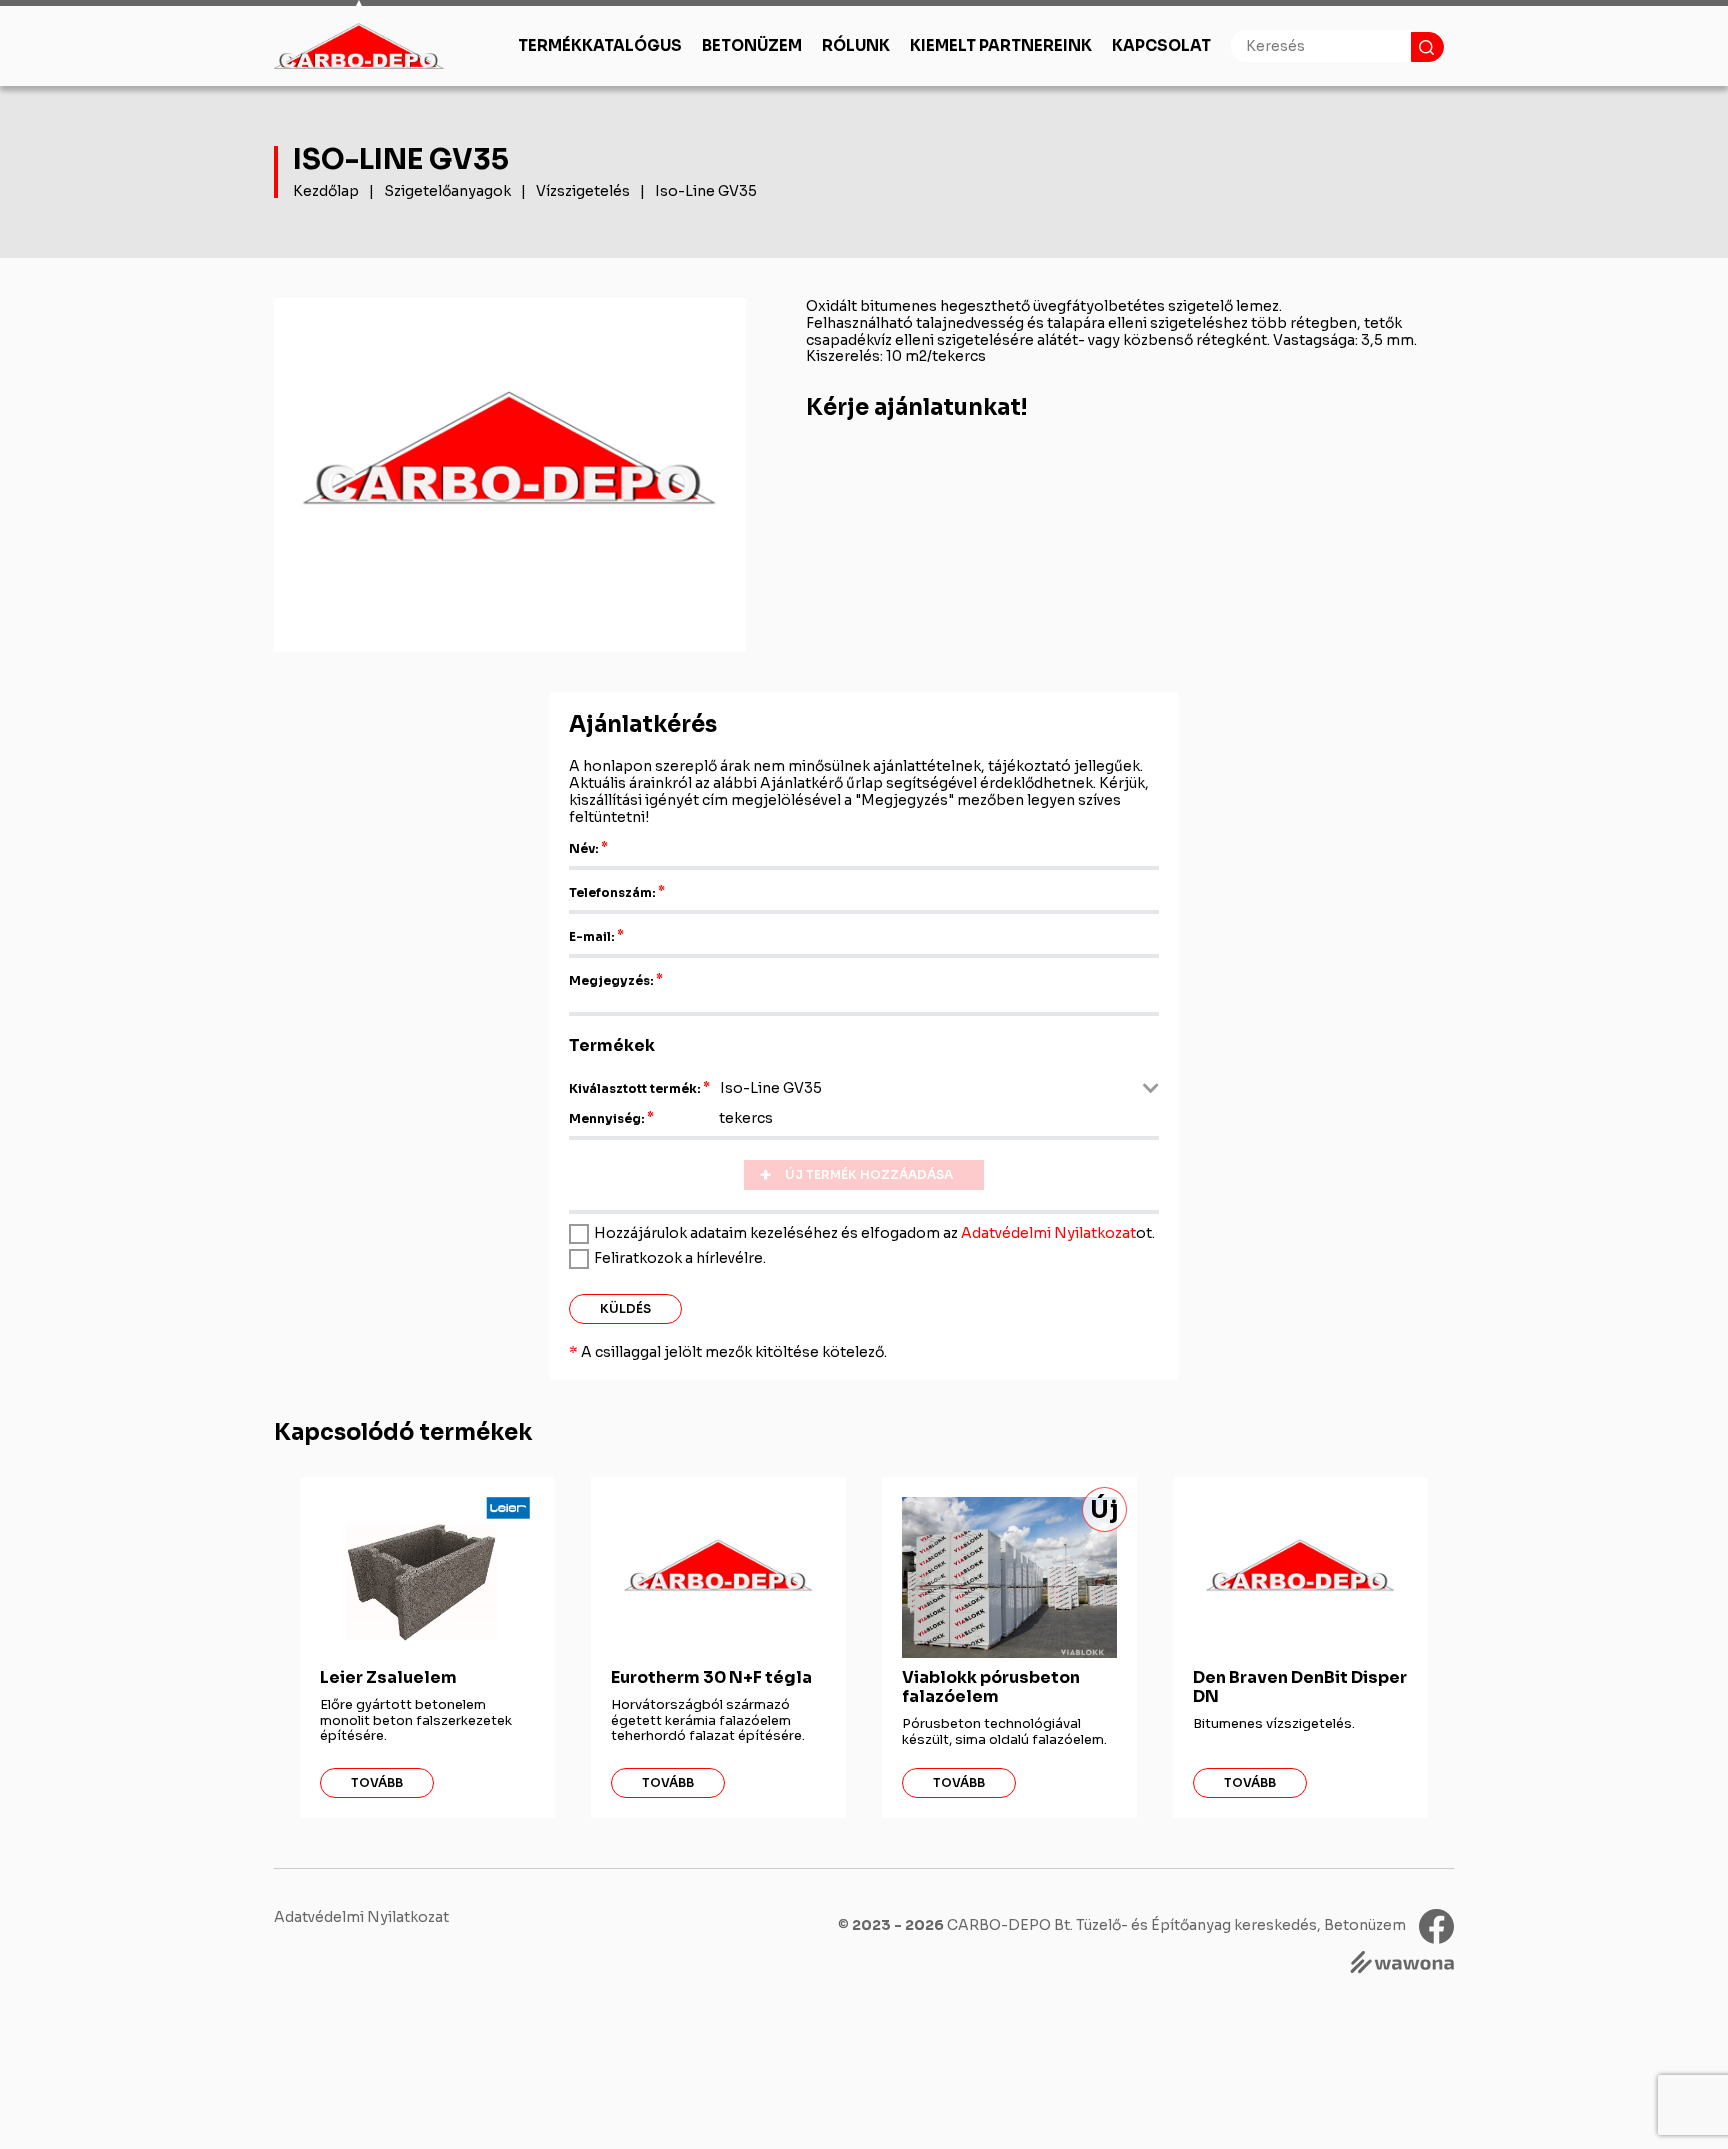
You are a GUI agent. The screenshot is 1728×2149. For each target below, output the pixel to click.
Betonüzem (752, 45)
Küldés (625, 1308)
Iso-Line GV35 (706, 191)
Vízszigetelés (583, 191)
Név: (584, 848)
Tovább (377, 1782)
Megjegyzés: (611, 980)
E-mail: (592, 936)
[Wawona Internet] (1402, 1964)
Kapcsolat (1161, 45)
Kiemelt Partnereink (1001, 45)
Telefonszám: (612, 892)
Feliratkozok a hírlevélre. (680, 1258)
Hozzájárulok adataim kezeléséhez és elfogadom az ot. (874, 1233)
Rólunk (856, 45)
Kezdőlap (326, 191)
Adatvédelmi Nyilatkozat (1048, 1233)
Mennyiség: (607, 1118)
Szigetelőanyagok (447, 191)
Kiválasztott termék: (635, 1088)
